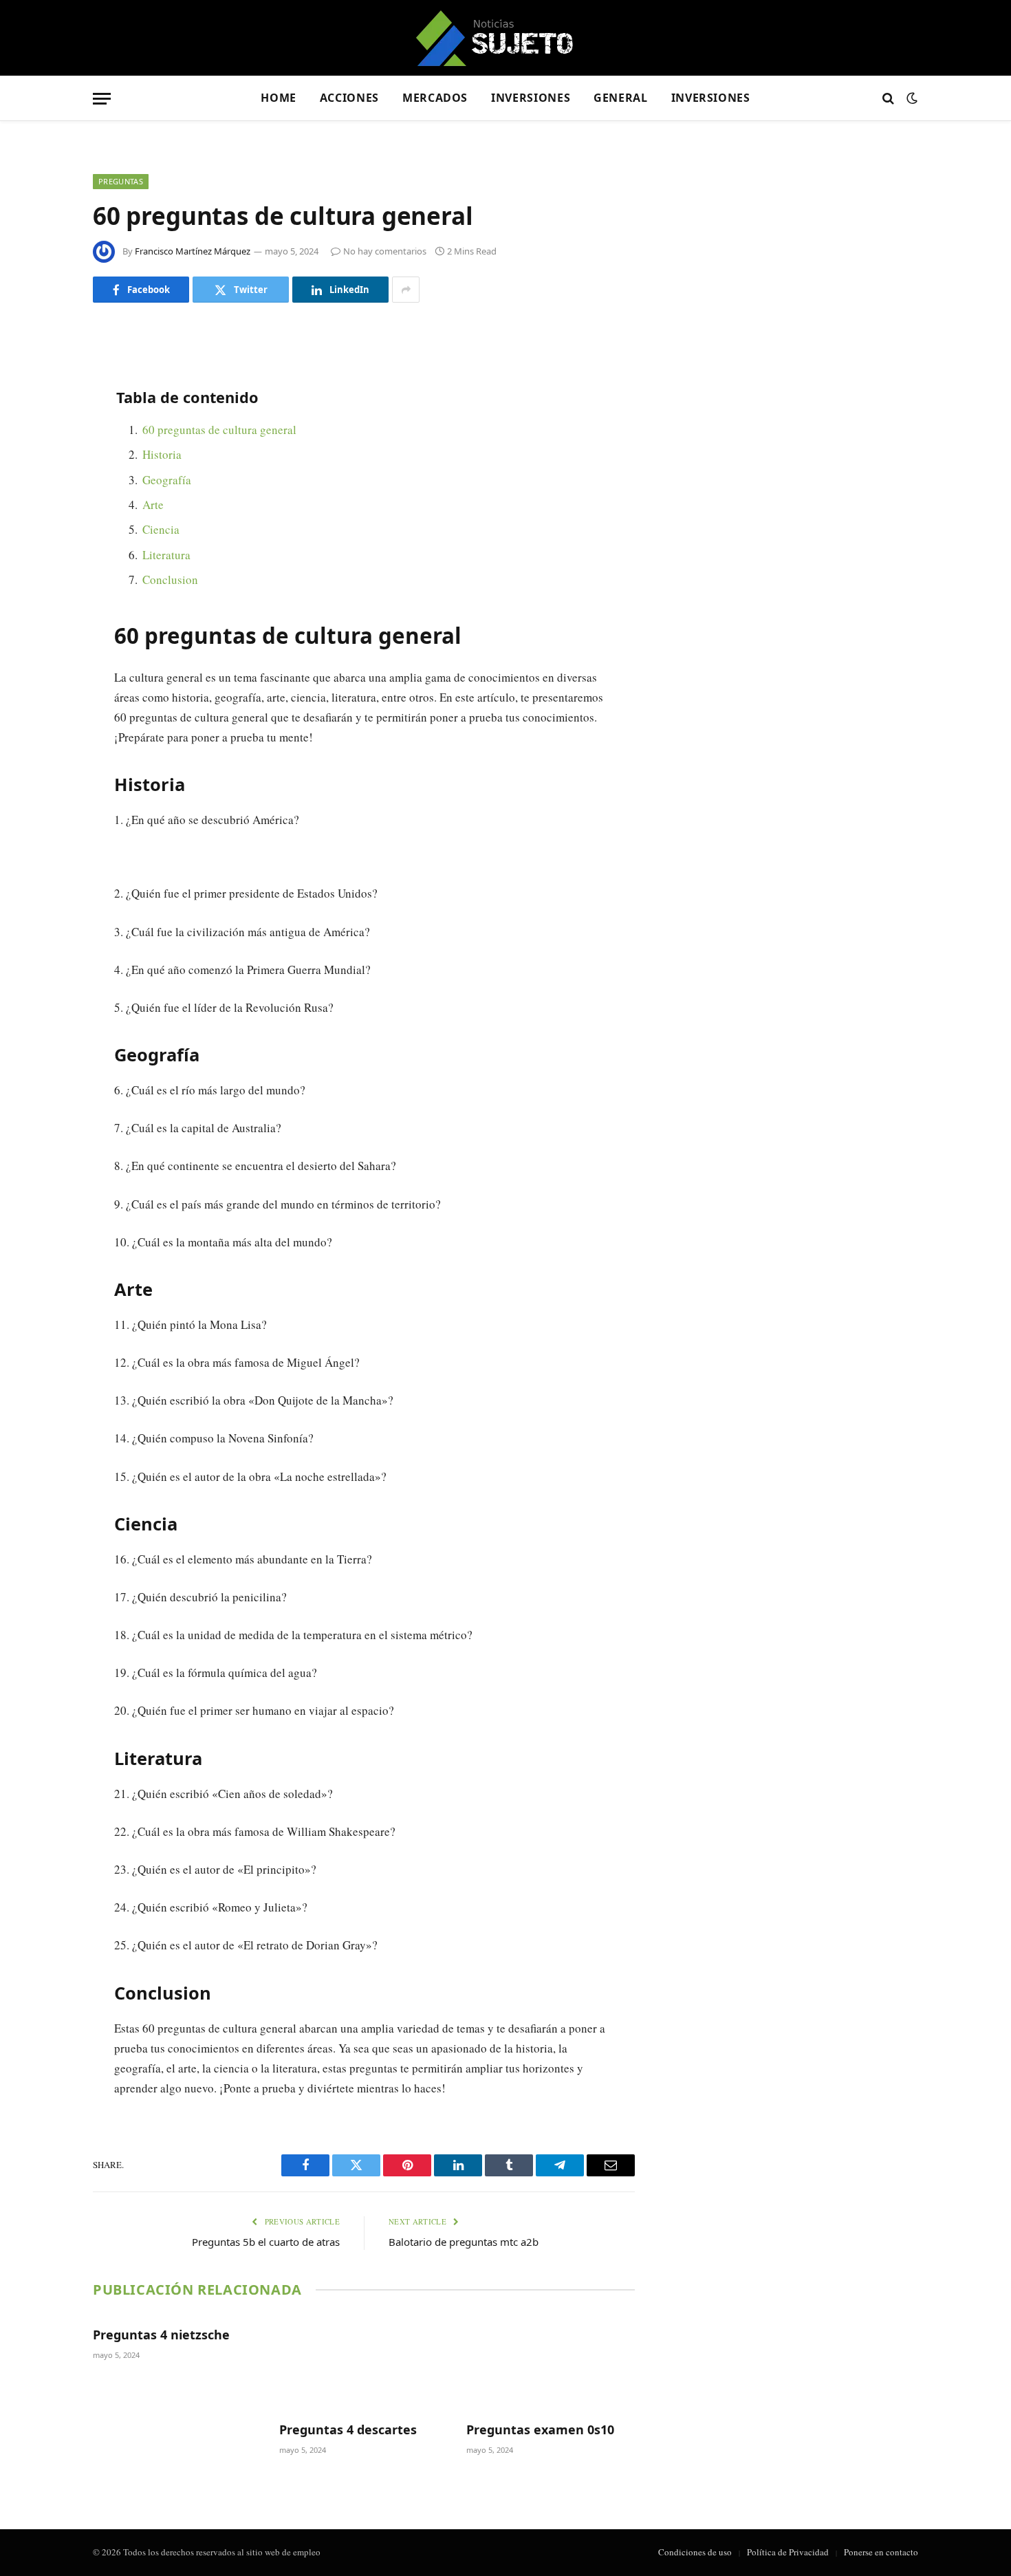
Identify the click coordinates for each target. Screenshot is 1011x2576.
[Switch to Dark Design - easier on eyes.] (911, 98)
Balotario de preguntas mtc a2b (464, 2242)
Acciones (349, 98)
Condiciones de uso (695, 2552)
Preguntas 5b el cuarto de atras (266, 2242)
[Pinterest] (45, 476)
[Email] (45, 511)
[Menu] (102, 99)
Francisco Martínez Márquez (193, 251)
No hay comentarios (385, 251)
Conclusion (170, 580)
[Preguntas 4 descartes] (363, 2363)
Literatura (166, 555)
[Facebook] (45, 371)
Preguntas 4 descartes (348, 2429)
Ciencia (161, 529)
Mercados (435, 98)
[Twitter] (45, 406)
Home (279, 98)
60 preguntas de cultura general (219, 430)
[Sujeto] (506, 38)
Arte (153, 505)
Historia (162, 454)
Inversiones (531, 98)
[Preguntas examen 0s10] (551, 2363)
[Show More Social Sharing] (406, 290)
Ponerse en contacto (881, 2552)
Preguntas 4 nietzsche (161, 2335)
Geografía (167, 480)
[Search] (888, 99)
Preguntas (121, 181)
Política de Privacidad (788, 2552)
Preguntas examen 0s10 (540, 2429)
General (620, 98)
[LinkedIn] (45, 441)
